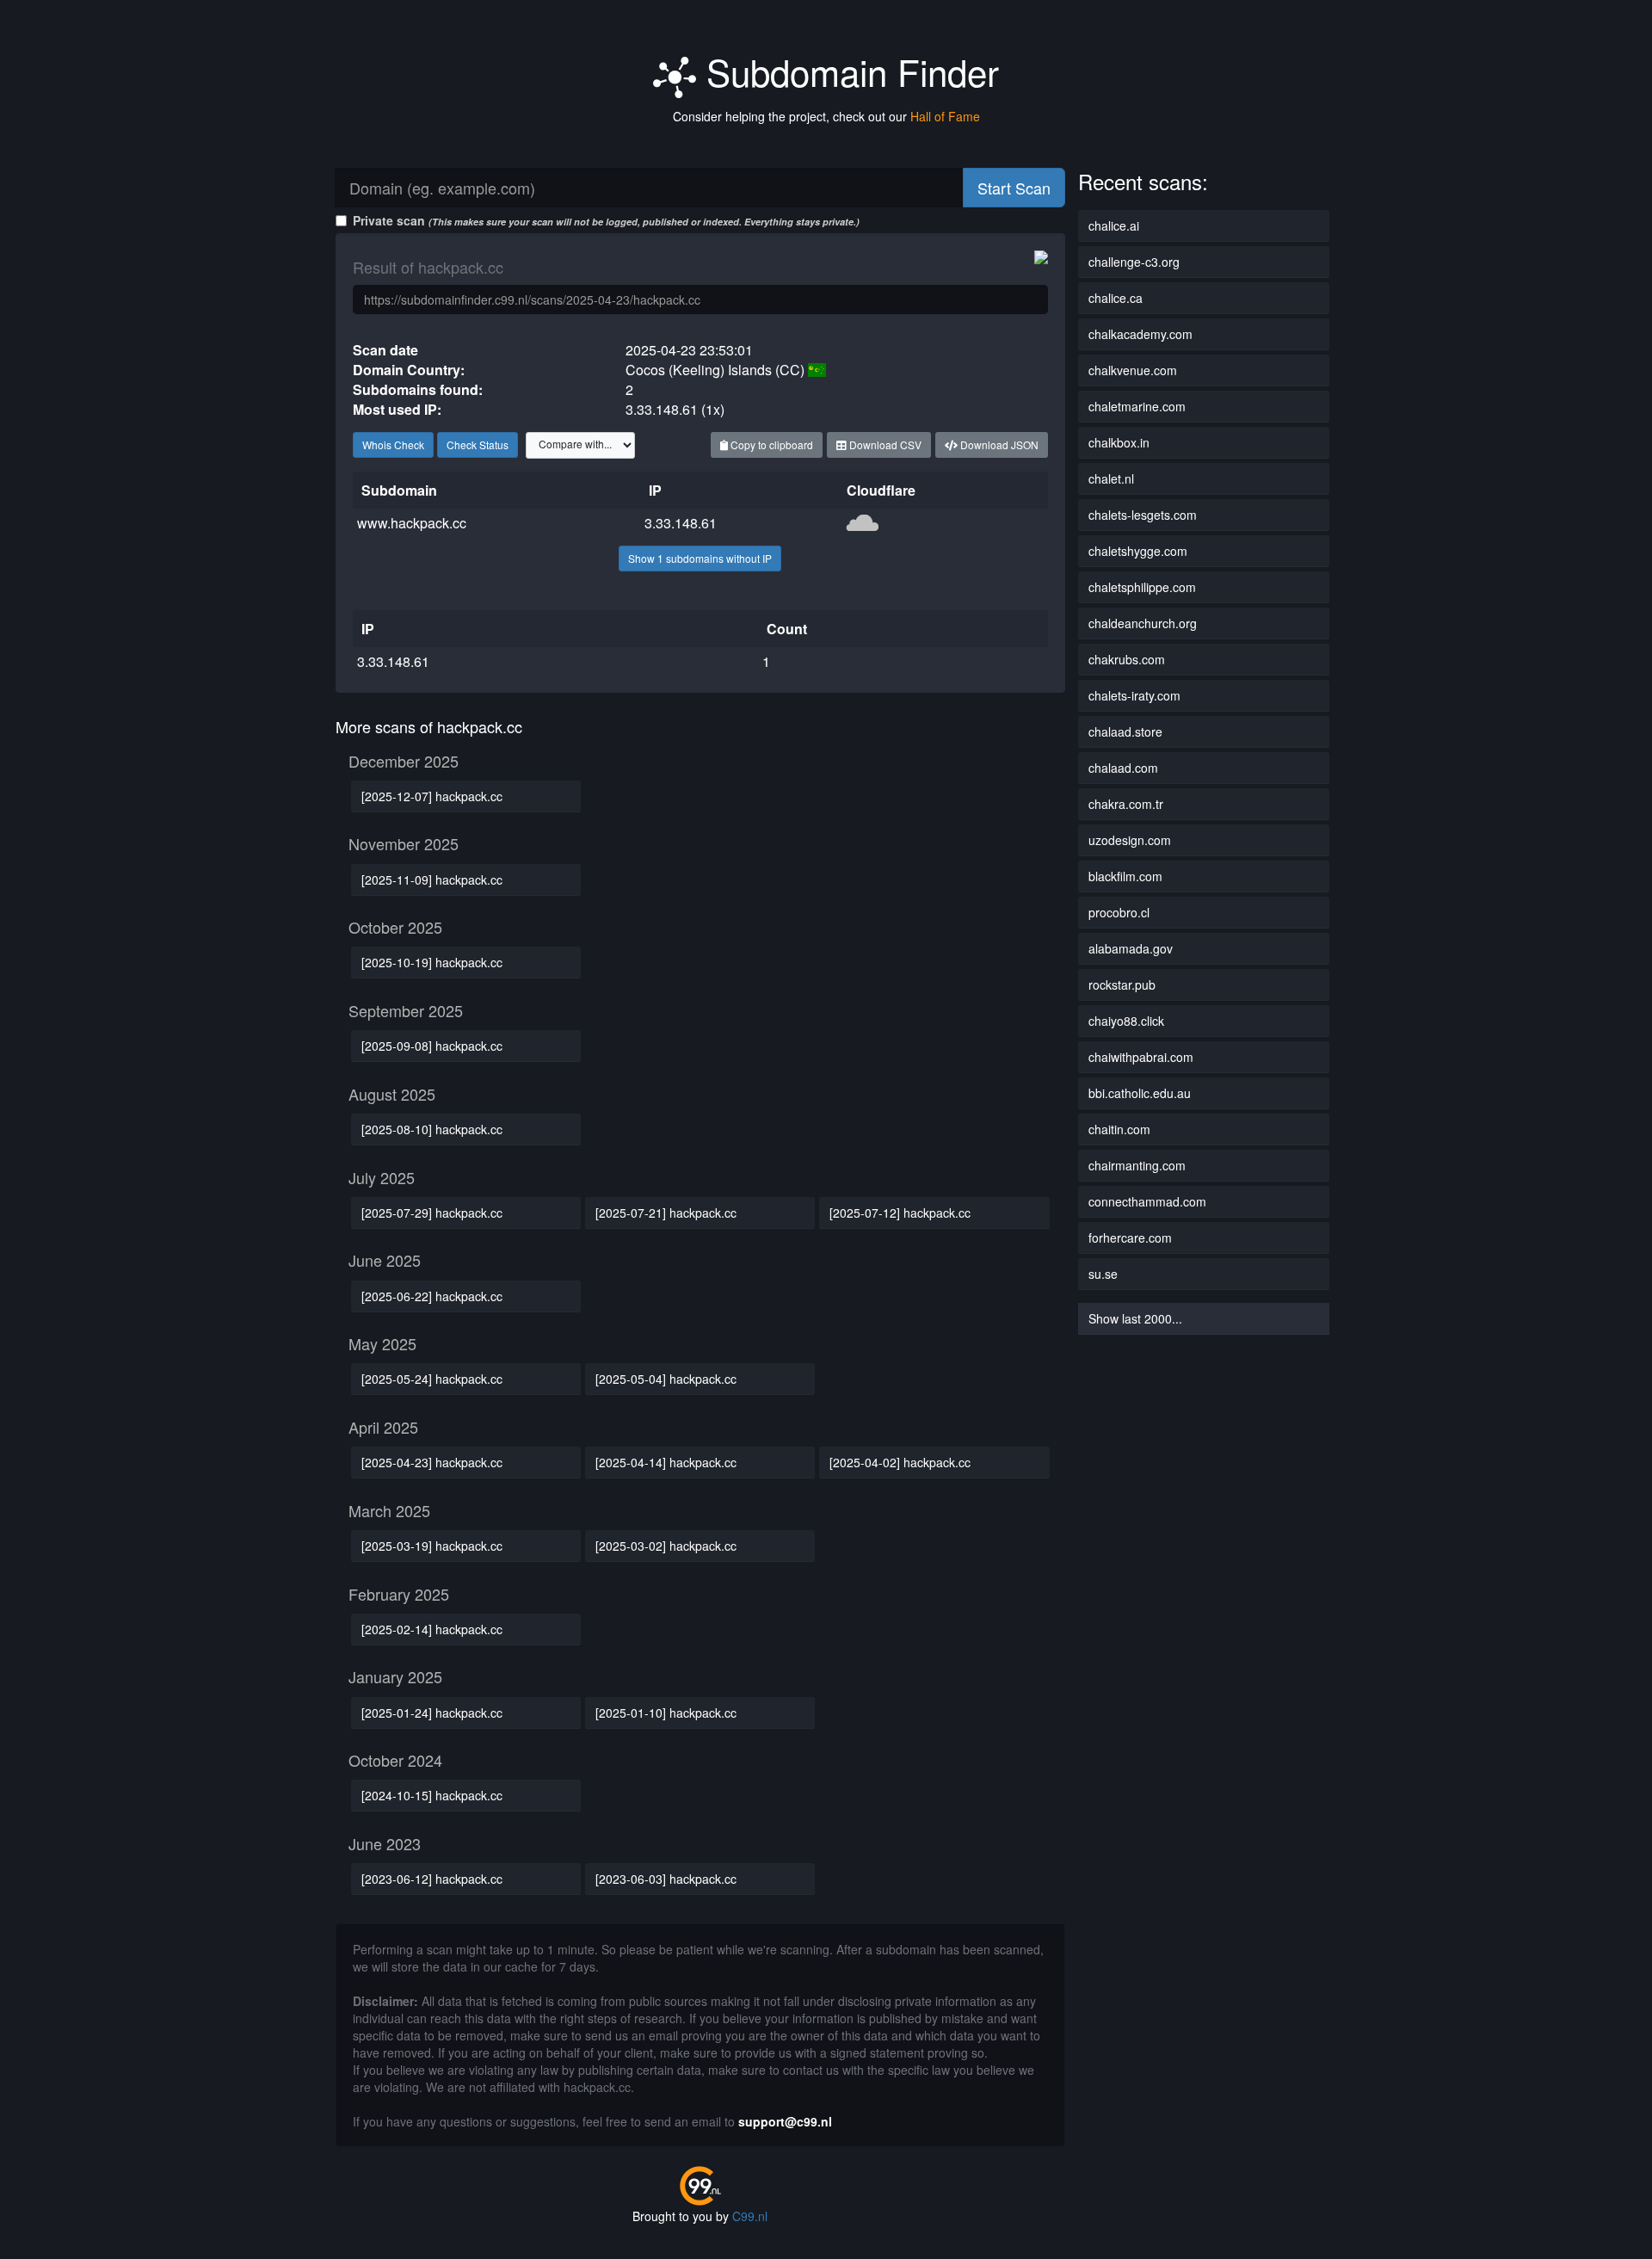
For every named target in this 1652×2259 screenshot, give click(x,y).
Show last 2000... (1135, 1318)
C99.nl (750, 2216)
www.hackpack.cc (412, 523)
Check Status (478, 444)
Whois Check (393, 444)
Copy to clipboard (771, 444)
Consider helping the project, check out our (826, 116)
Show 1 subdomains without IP (700, 558)
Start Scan (1014, 188)
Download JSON (998, 444)
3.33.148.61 (681, 523)
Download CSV (884, 444)
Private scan (606, 220)
